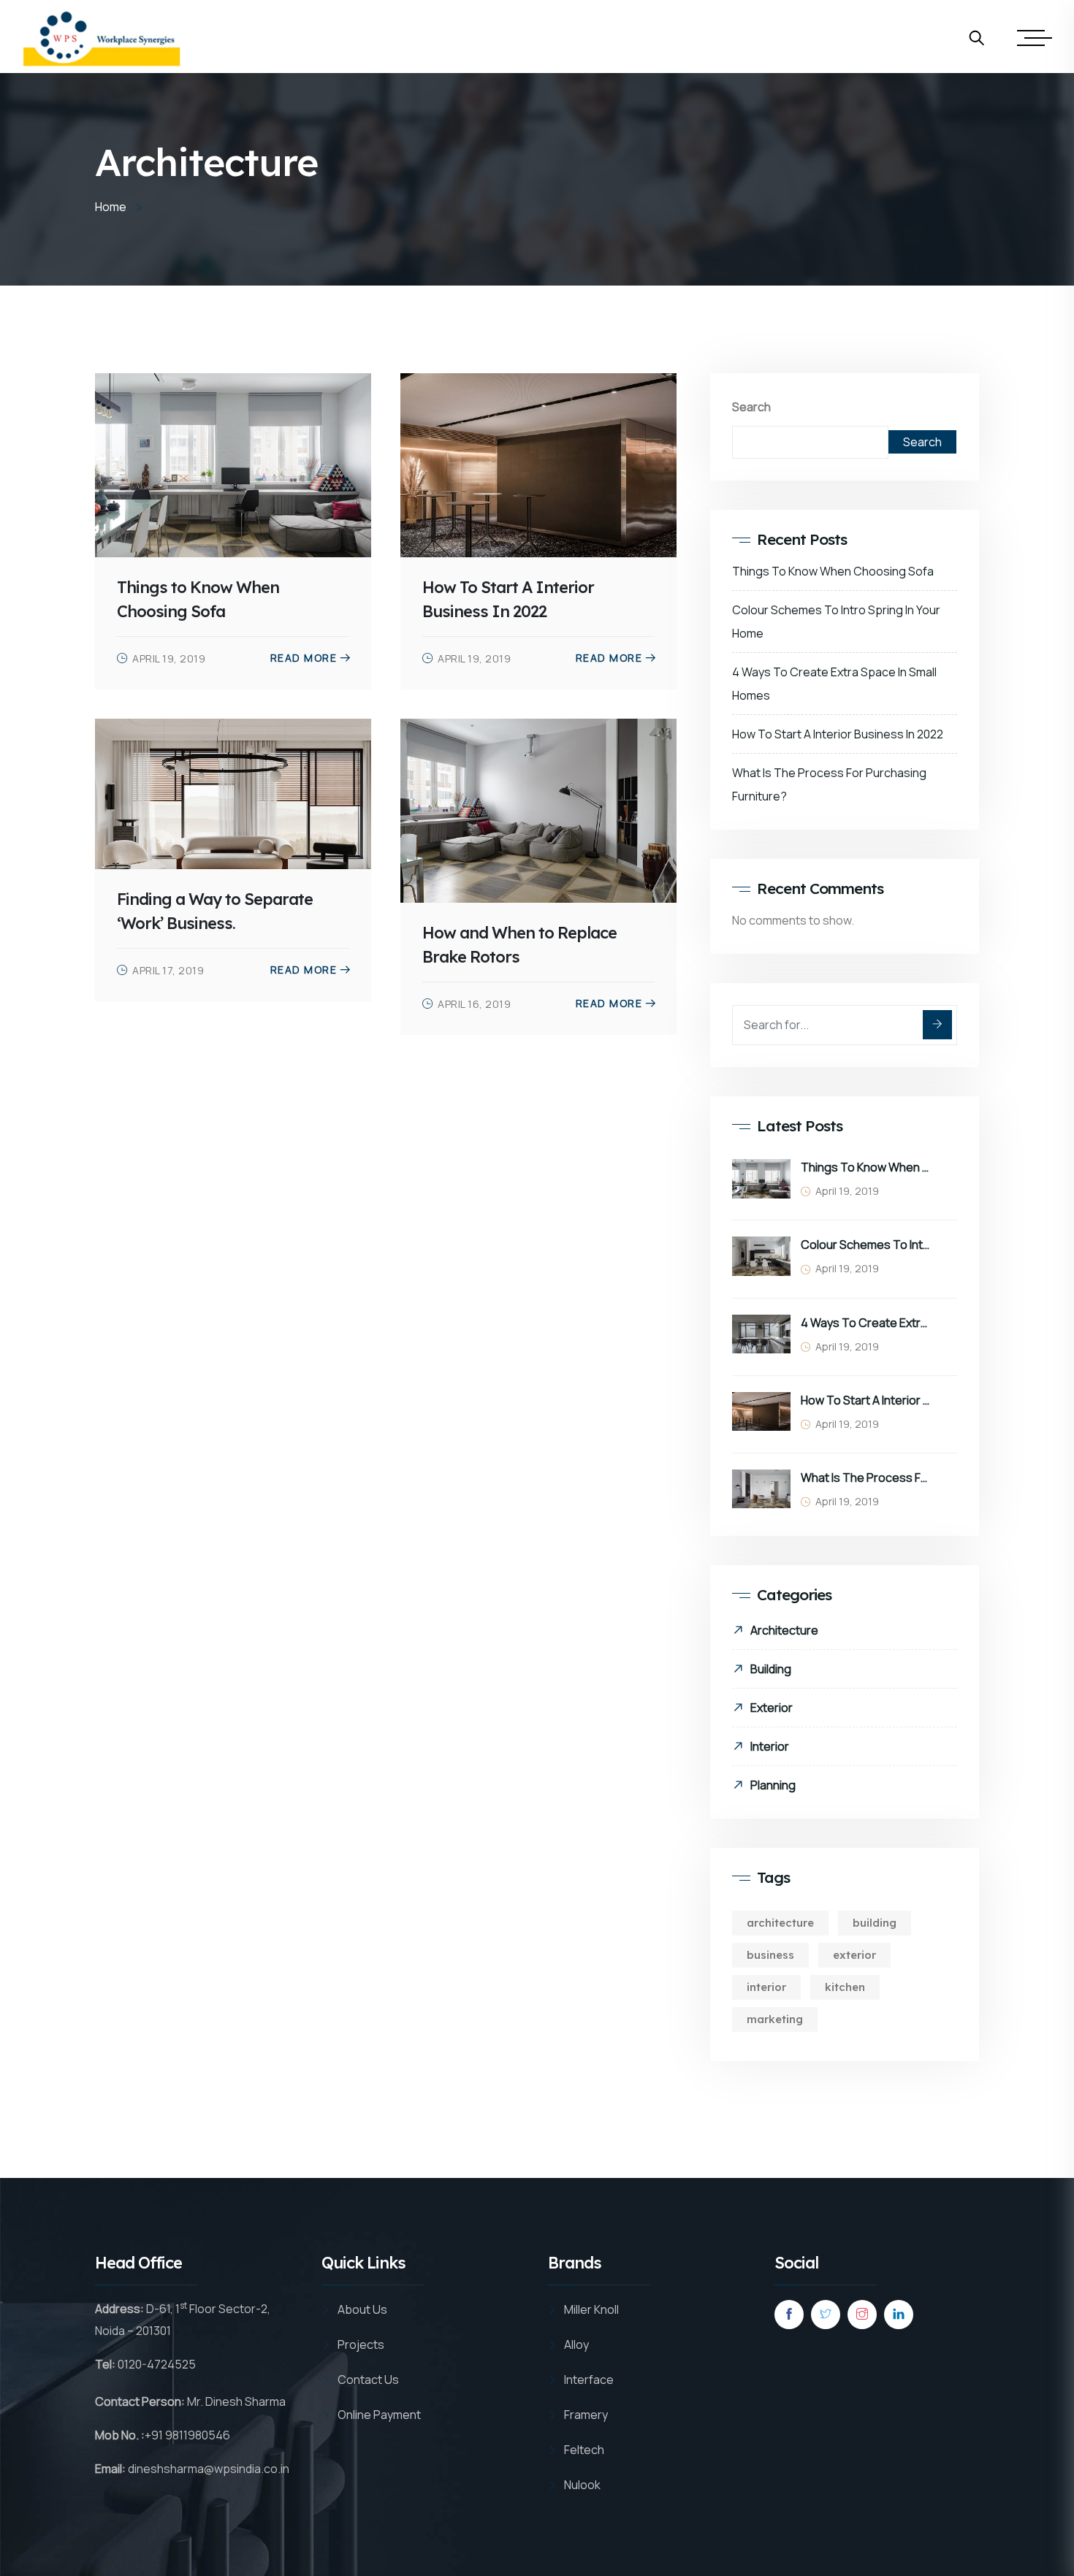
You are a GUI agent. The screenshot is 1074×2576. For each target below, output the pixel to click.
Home (111, 207)
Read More (304, 658)
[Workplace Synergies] (102, 38)
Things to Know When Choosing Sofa (833, 571)
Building (771, 1669)
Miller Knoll (591, 2309)
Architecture (784, 1630)
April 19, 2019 (169, 658)
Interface (589, 2380)
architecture (780, 1923)
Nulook (582, 2485)
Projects (361, 2344)
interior (766, 1987)
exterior (854, 1955)
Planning (773, 1785)
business (770, 1955)
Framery (586, 2415)
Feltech (584, 2450)
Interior (770, 1746)
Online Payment (379, 2415)
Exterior (772, 1708)
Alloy (576, 2344)
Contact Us (368, 2380)
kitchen (845, 1987)
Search (751, 407)
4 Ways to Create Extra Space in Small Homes (865, 1323)
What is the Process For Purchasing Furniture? (865, 1478)
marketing (775, 2019)
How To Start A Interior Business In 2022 (838, 734)
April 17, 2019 (168, 970)
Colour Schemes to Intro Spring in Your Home (865, 1245)
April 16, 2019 (474, 1004)
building (875, 1923)
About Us (362, 2309)
